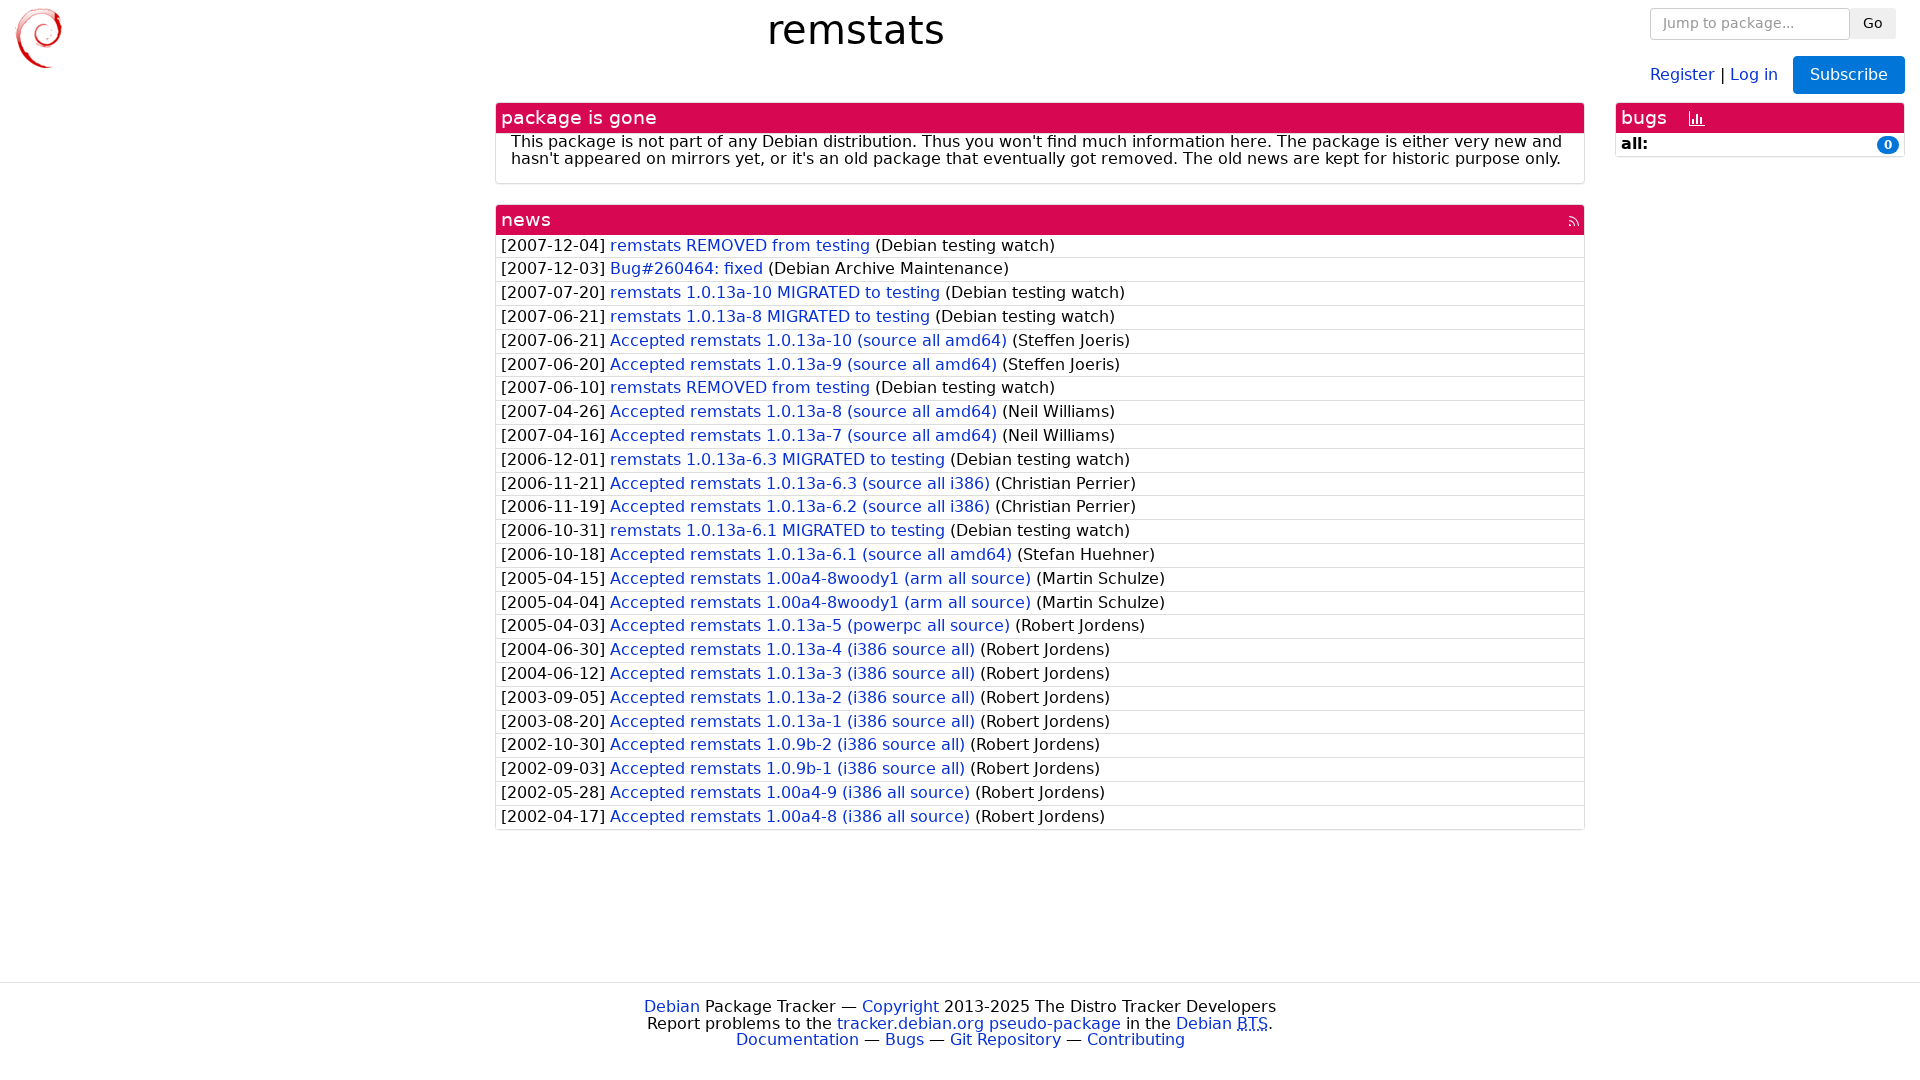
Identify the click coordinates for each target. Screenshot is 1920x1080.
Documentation (797, 1039)
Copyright (900, 1006)
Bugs (904, 1039)
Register (1682, 73)
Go (1873, 23)
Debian (672, 1006)
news (526, 219)
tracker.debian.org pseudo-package (979, 1023)
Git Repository (1005, 1039)
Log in (1754, 73)
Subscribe (1849, 74)
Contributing (1136, 1039)
